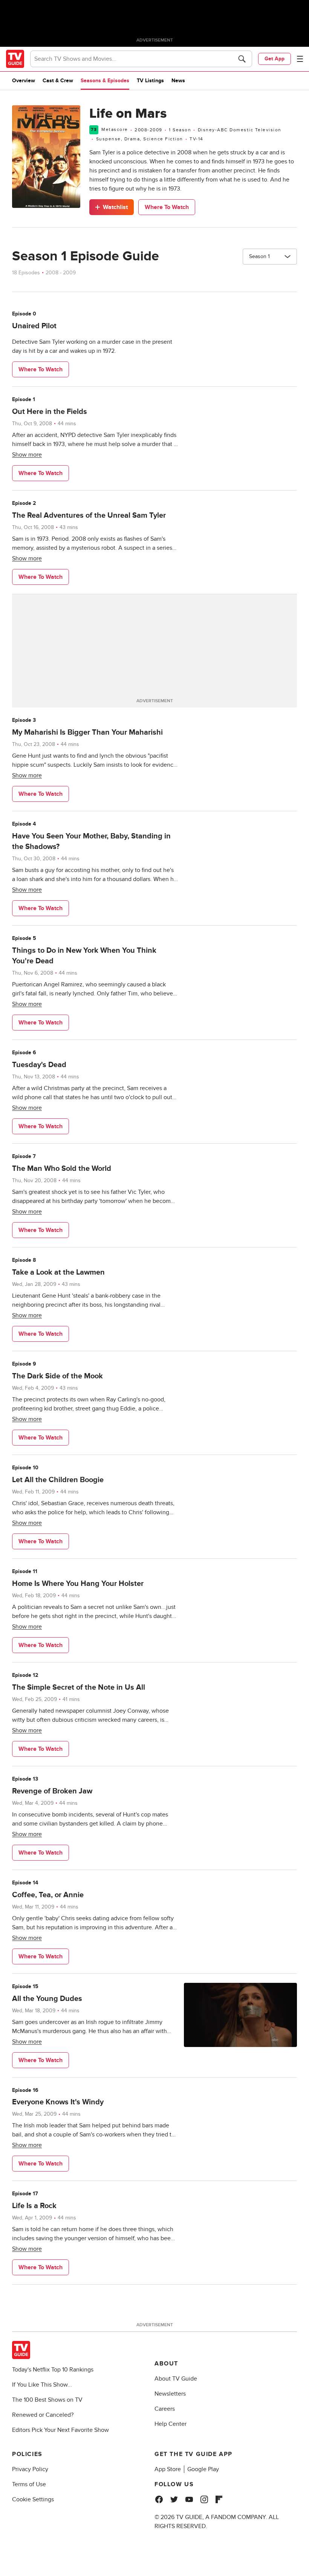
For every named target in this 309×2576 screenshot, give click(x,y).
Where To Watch (167, 207)
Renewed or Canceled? (43, 2415)
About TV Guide (176, 2379)
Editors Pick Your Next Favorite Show (60, 2430)
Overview (24, 81)
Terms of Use (29, 2484)
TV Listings (150, 81)
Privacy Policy (30, 2469)
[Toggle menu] (300, 59)
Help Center (171, 2424)
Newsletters (170, 2394)
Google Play (203, 2469)
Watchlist (115, 207)
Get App (275, 59)
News (178, 81)
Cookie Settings (33, 2499)
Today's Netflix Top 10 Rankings (53, 2370)
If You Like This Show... (42, 2385)
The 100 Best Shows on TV (47, 2400)
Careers (165, 2409)
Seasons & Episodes (105, 81)
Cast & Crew (58, 81)
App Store (168, 2469)
